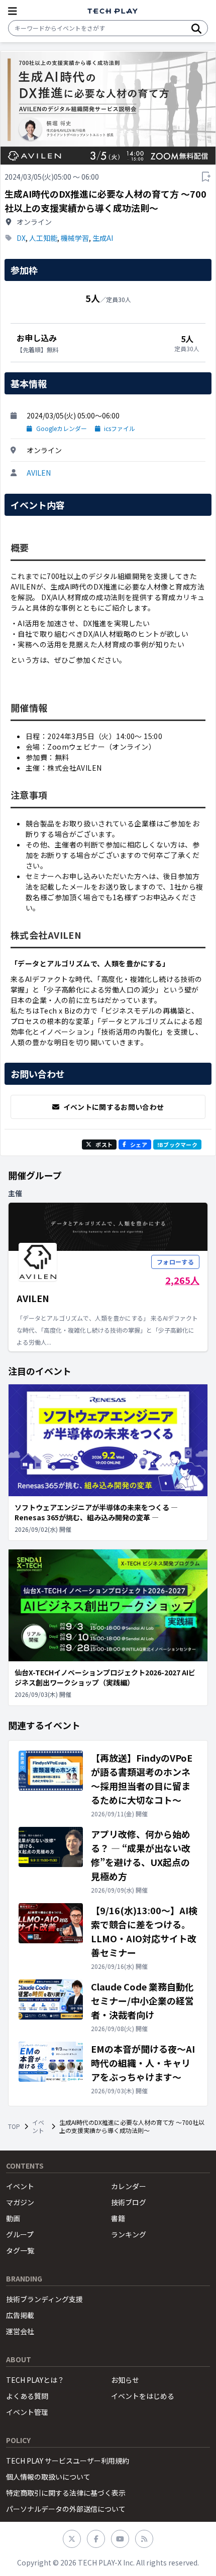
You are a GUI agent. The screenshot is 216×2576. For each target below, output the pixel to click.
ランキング (129, 2234)
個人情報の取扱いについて (48, 2477)
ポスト (104, 1144)
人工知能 (43, 238)
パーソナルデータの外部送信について (66, 2509)
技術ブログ (129, 2202)
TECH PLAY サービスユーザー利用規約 (68, 2461)
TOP (14, 2126)
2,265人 (182, 1280)
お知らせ (125, 2380)
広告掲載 (20, 2315)
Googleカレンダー (62, 428)
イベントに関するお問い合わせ (114, 1107)
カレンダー (129, 2186)
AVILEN (39, 473)
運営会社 (20, 2331)
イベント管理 (27, 2412)
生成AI (103, 238)
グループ (20, 2234)
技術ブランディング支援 (44, 2299)
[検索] (196, 28)
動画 (13, 2218)
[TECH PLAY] (113, 11)
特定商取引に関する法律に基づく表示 (66, 2493)
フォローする (175, 1262)
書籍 (118, 2218)
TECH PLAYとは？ (35, 2380)
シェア (139, 1144)
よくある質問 (27, 2396)
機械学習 (75, 238)
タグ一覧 (20, 2250)
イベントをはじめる (143, 2396)
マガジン (20, 2202)
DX (21, 238)
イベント (38, 2126)
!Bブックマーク (177, 1144)
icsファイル (120, 428)
